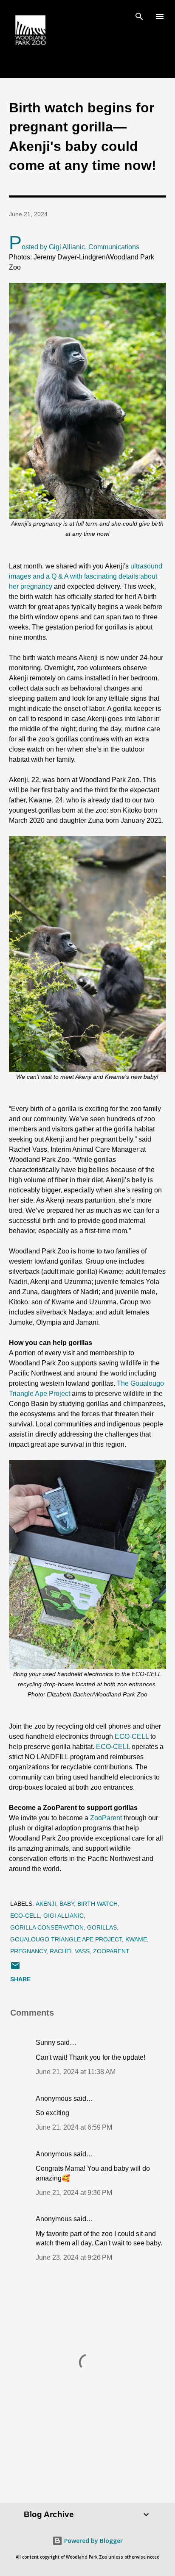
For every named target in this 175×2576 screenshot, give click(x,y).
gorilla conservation (47, 1927)
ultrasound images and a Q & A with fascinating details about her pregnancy (86, 576)
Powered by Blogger (93, 2541)
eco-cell (25, 1916)
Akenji (46, 1904)
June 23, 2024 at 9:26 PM (74, 2257)
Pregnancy (28, 1951)
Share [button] (20, 1979)
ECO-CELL (132, 1736)
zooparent (111, 1951)
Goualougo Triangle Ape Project (66, 1939)
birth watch (97, 1904)
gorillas (102, 1927)
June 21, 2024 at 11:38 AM (76, 2072)
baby (67, 1904)
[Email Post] (15, 1969)
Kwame (136, 1939)
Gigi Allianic (64, 1916)
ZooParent (106, 1818)
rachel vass (70, 1951)
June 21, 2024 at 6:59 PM (74, 2127)
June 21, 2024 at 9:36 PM (74, 2193)
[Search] (139, 15)
